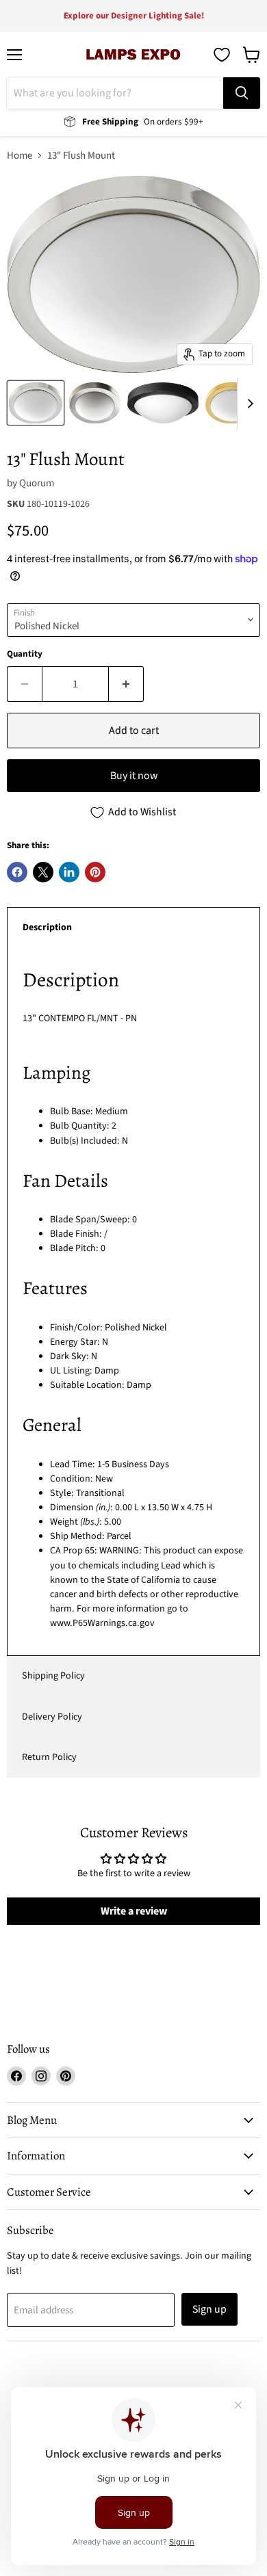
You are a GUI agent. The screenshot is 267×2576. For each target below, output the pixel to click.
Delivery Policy (52, 1717)
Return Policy (49, 1757)
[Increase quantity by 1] (126, 684)
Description (47, 928)
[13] (36, 403)
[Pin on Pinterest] (95, 872)
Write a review (134, 1911)
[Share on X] (43, 872)
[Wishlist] (222, 55)
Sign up (209, 2309)
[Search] (242, 93)
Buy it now (134, 776)
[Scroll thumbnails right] (248, 404)
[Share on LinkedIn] (69, 872)
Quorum (37, 483)
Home (20, 156)
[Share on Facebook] (17, 872)
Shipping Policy (53, 1676)
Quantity (25, 654)
